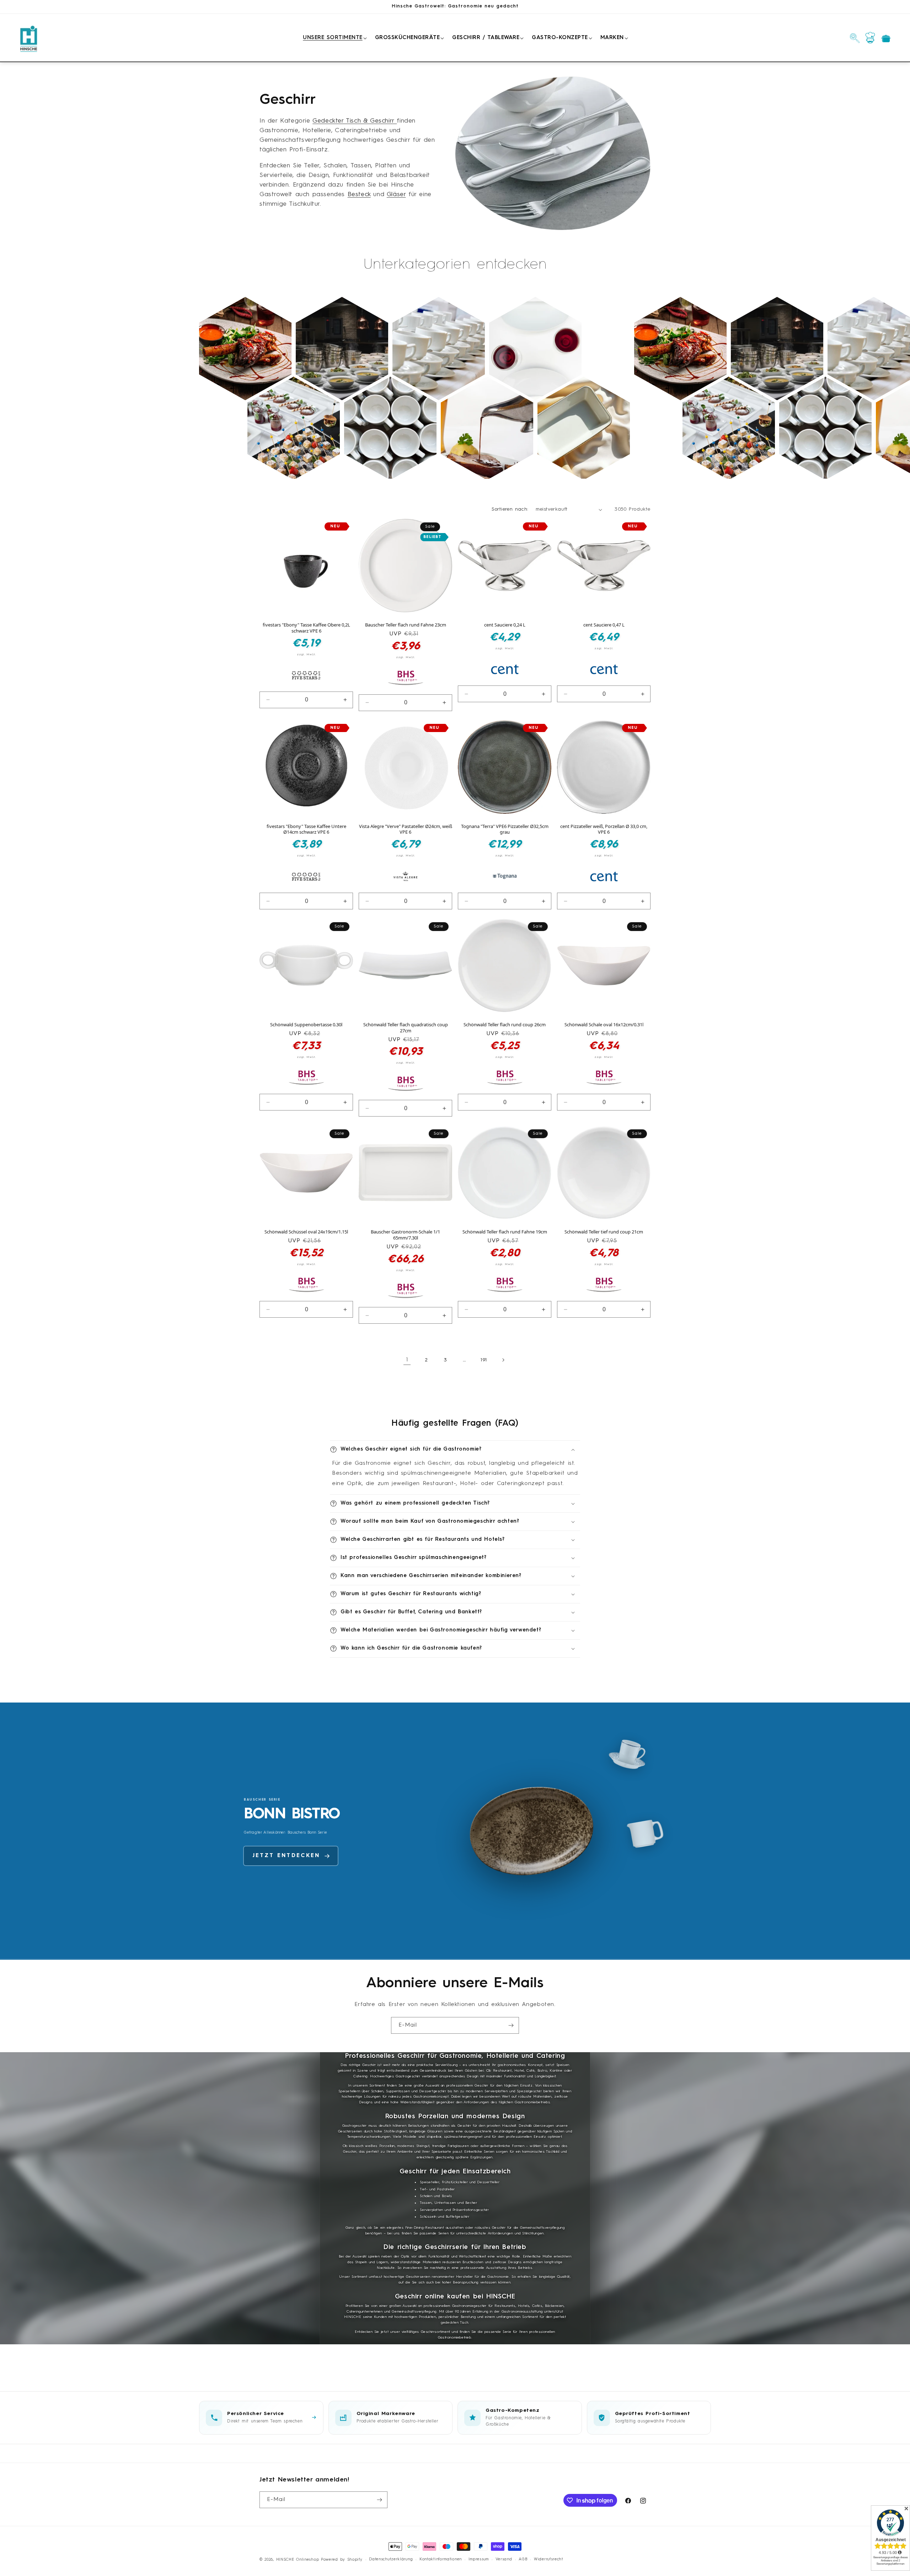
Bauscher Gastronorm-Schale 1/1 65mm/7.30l (405, 1235)
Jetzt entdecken (286, 1871)
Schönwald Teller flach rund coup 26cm (505, 1025)
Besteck (359, 194)
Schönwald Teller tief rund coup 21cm (604, 1232)
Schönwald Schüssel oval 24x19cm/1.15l (306, 1232)
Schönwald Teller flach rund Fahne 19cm (505, 1232)
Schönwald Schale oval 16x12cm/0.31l (604, 1025)
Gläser (396, 194)
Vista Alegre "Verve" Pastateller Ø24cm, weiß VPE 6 (406, 829)
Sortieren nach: (510, 509)
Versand (504, 2559)
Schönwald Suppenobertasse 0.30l (306, 1025)
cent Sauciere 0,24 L (505, 625)
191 (484, 1360)
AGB (523, 2559)
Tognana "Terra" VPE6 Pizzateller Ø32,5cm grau (505, 829)
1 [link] (407, 1360)
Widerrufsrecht (548, 2559)
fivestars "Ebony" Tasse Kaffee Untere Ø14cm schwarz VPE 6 (306, 829)
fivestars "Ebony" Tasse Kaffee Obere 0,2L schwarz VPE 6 (306, 628)
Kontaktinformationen (441, 2559)
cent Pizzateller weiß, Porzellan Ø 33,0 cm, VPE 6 (604, 829)
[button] (334, 38)
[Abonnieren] (511, 2025)
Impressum (479, 2559)
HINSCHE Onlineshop (298, 2560)
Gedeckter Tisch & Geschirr (355, 121)
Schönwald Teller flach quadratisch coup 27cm (406, 1028)
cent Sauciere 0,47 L (604, 625)
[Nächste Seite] (503, 1360)
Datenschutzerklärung (391, 2559)
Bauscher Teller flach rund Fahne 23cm (406, 625)
